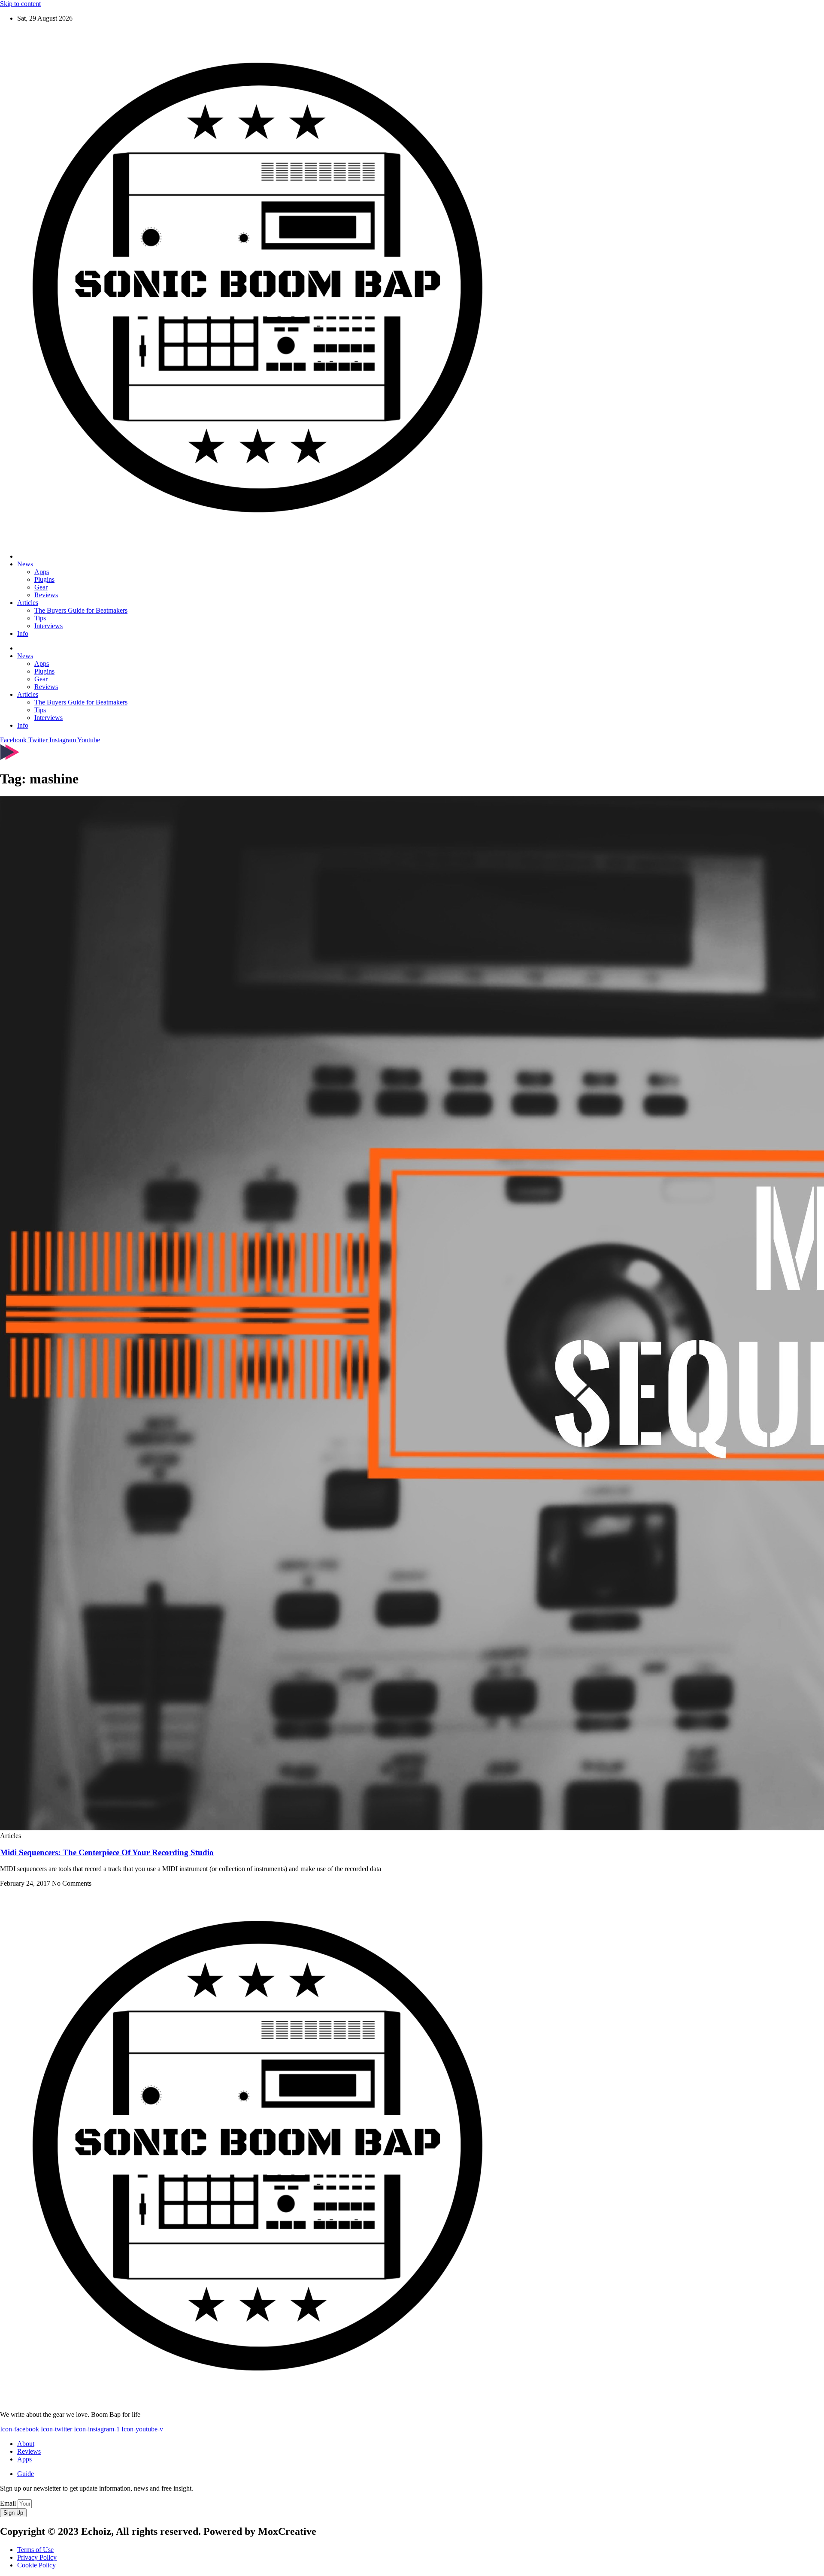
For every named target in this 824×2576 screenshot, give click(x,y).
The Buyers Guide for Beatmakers (81, 610)
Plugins (44, 579)
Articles (28, 603)
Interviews (48, 626)
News (25, 564)
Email (9, 2503)
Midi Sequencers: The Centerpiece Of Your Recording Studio (107, 1852)
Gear (41, 587)
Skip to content (20, 4)
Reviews (46, 595)
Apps (42, 572)
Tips (40, 618)
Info (23, 633)
